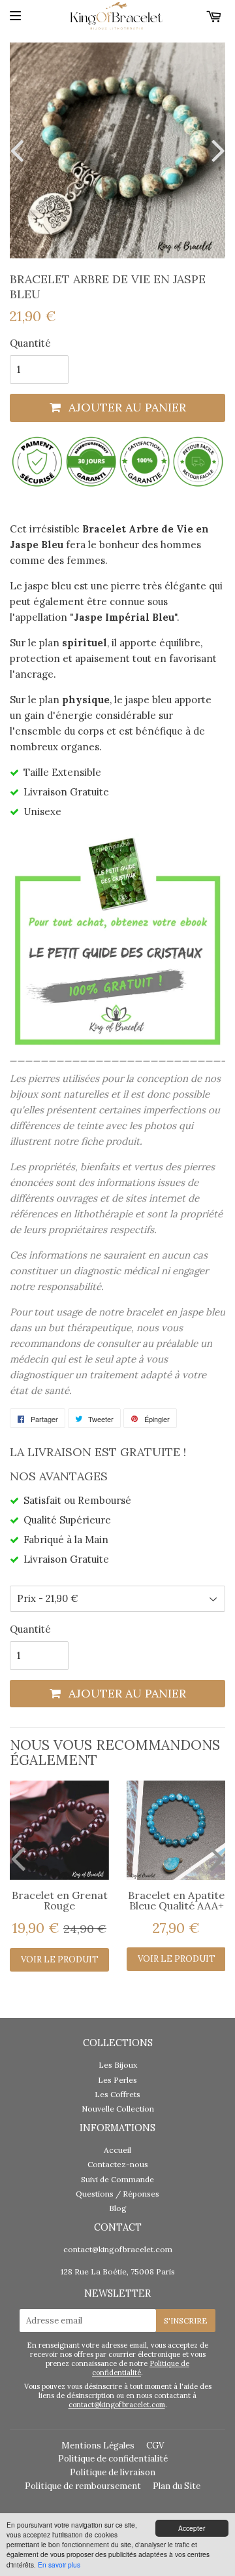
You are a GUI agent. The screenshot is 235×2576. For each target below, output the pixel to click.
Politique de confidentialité (141, 2368)
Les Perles (117, 2080)
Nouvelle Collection (118, 2109)
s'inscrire (186, 2321)
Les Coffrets (117, 2094)
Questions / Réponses (117, 2194)
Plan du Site (177, 2486)
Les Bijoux (118, 2065)
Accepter (192, 2528)
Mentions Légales (98, 2445)
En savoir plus (59, 2565)
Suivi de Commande (117, 2179)
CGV (155, 2445)
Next (215, 150)
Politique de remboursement (83, 2486)
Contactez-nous (118, 2164)
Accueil (117, 2150)
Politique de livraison (113, 2472)
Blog (118, 2208)
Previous (20, 150)
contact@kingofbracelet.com (118, 2249)
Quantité (30, 343)
